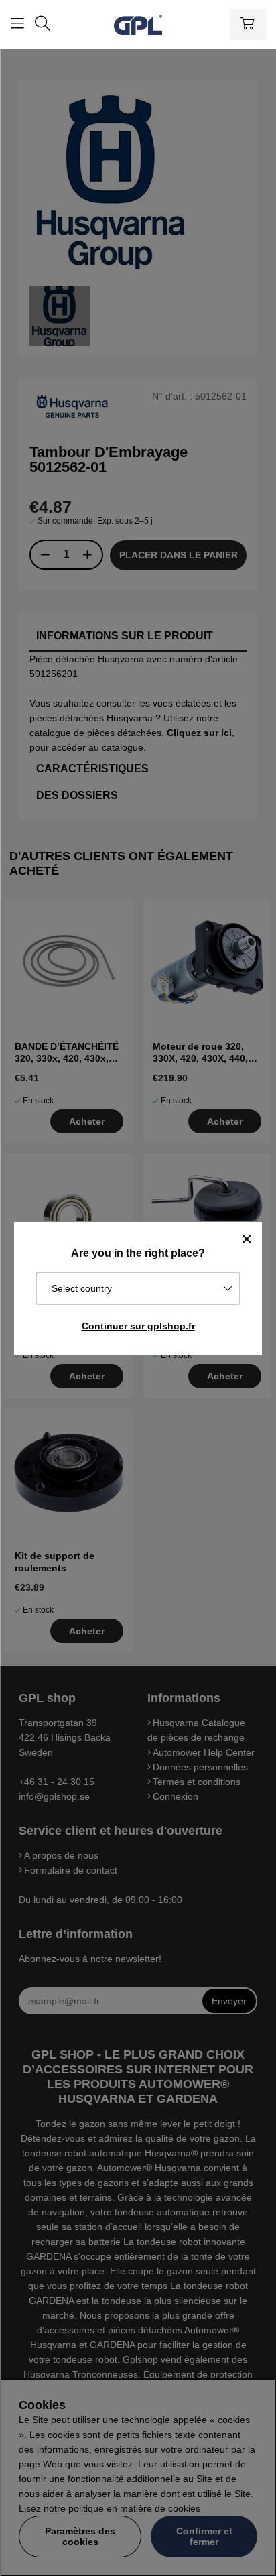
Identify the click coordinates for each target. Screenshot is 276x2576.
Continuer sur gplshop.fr (138, 1326)
